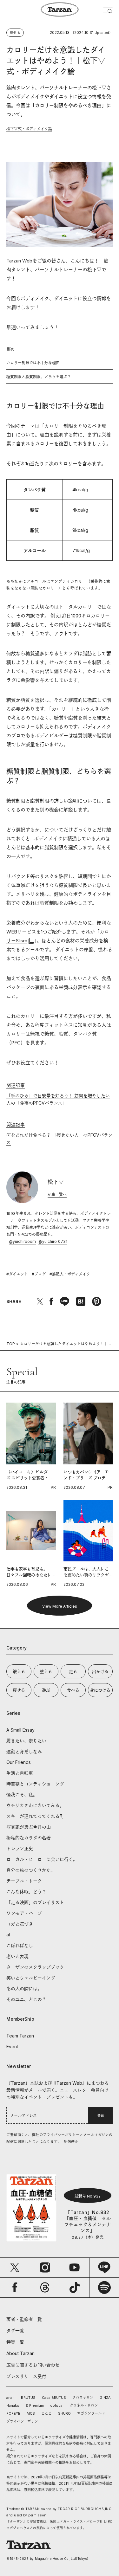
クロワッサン (83, 2398)
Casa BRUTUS (54, 2398)
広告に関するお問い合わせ (33, 2365)
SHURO (64, 2413)
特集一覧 (15, 2342)
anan (10, 2398)
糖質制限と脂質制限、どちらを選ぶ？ (39, 377)
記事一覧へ (57, 1194)
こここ (46, 2413)
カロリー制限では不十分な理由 (33, 363)
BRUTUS (28, 2398)
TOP (11, 1344)
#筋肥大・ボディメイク (70, 1274)
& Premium (35, 2405)
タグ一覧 (15, 2331)
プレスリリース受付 (26, 2376)
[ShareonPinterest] (96, 1301)
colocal (57, 2405)
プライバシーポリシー (24, 2421)
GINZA (105, 2398)
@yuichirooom (22, 1241)
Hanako (13, 2405)
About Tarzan (20, 2353)
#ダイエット (17, 1274)
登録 (101, 2115)
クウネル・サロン (84, 2405)
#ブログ (39, 1274)
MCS (31, 2413)
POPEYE (13, 2413)
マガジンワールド (91, 2413)
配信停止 (71, 2142)
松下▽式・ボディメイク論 (29, 129)
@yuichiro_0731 (53, 1241)
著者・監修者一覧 (24, 2319)
